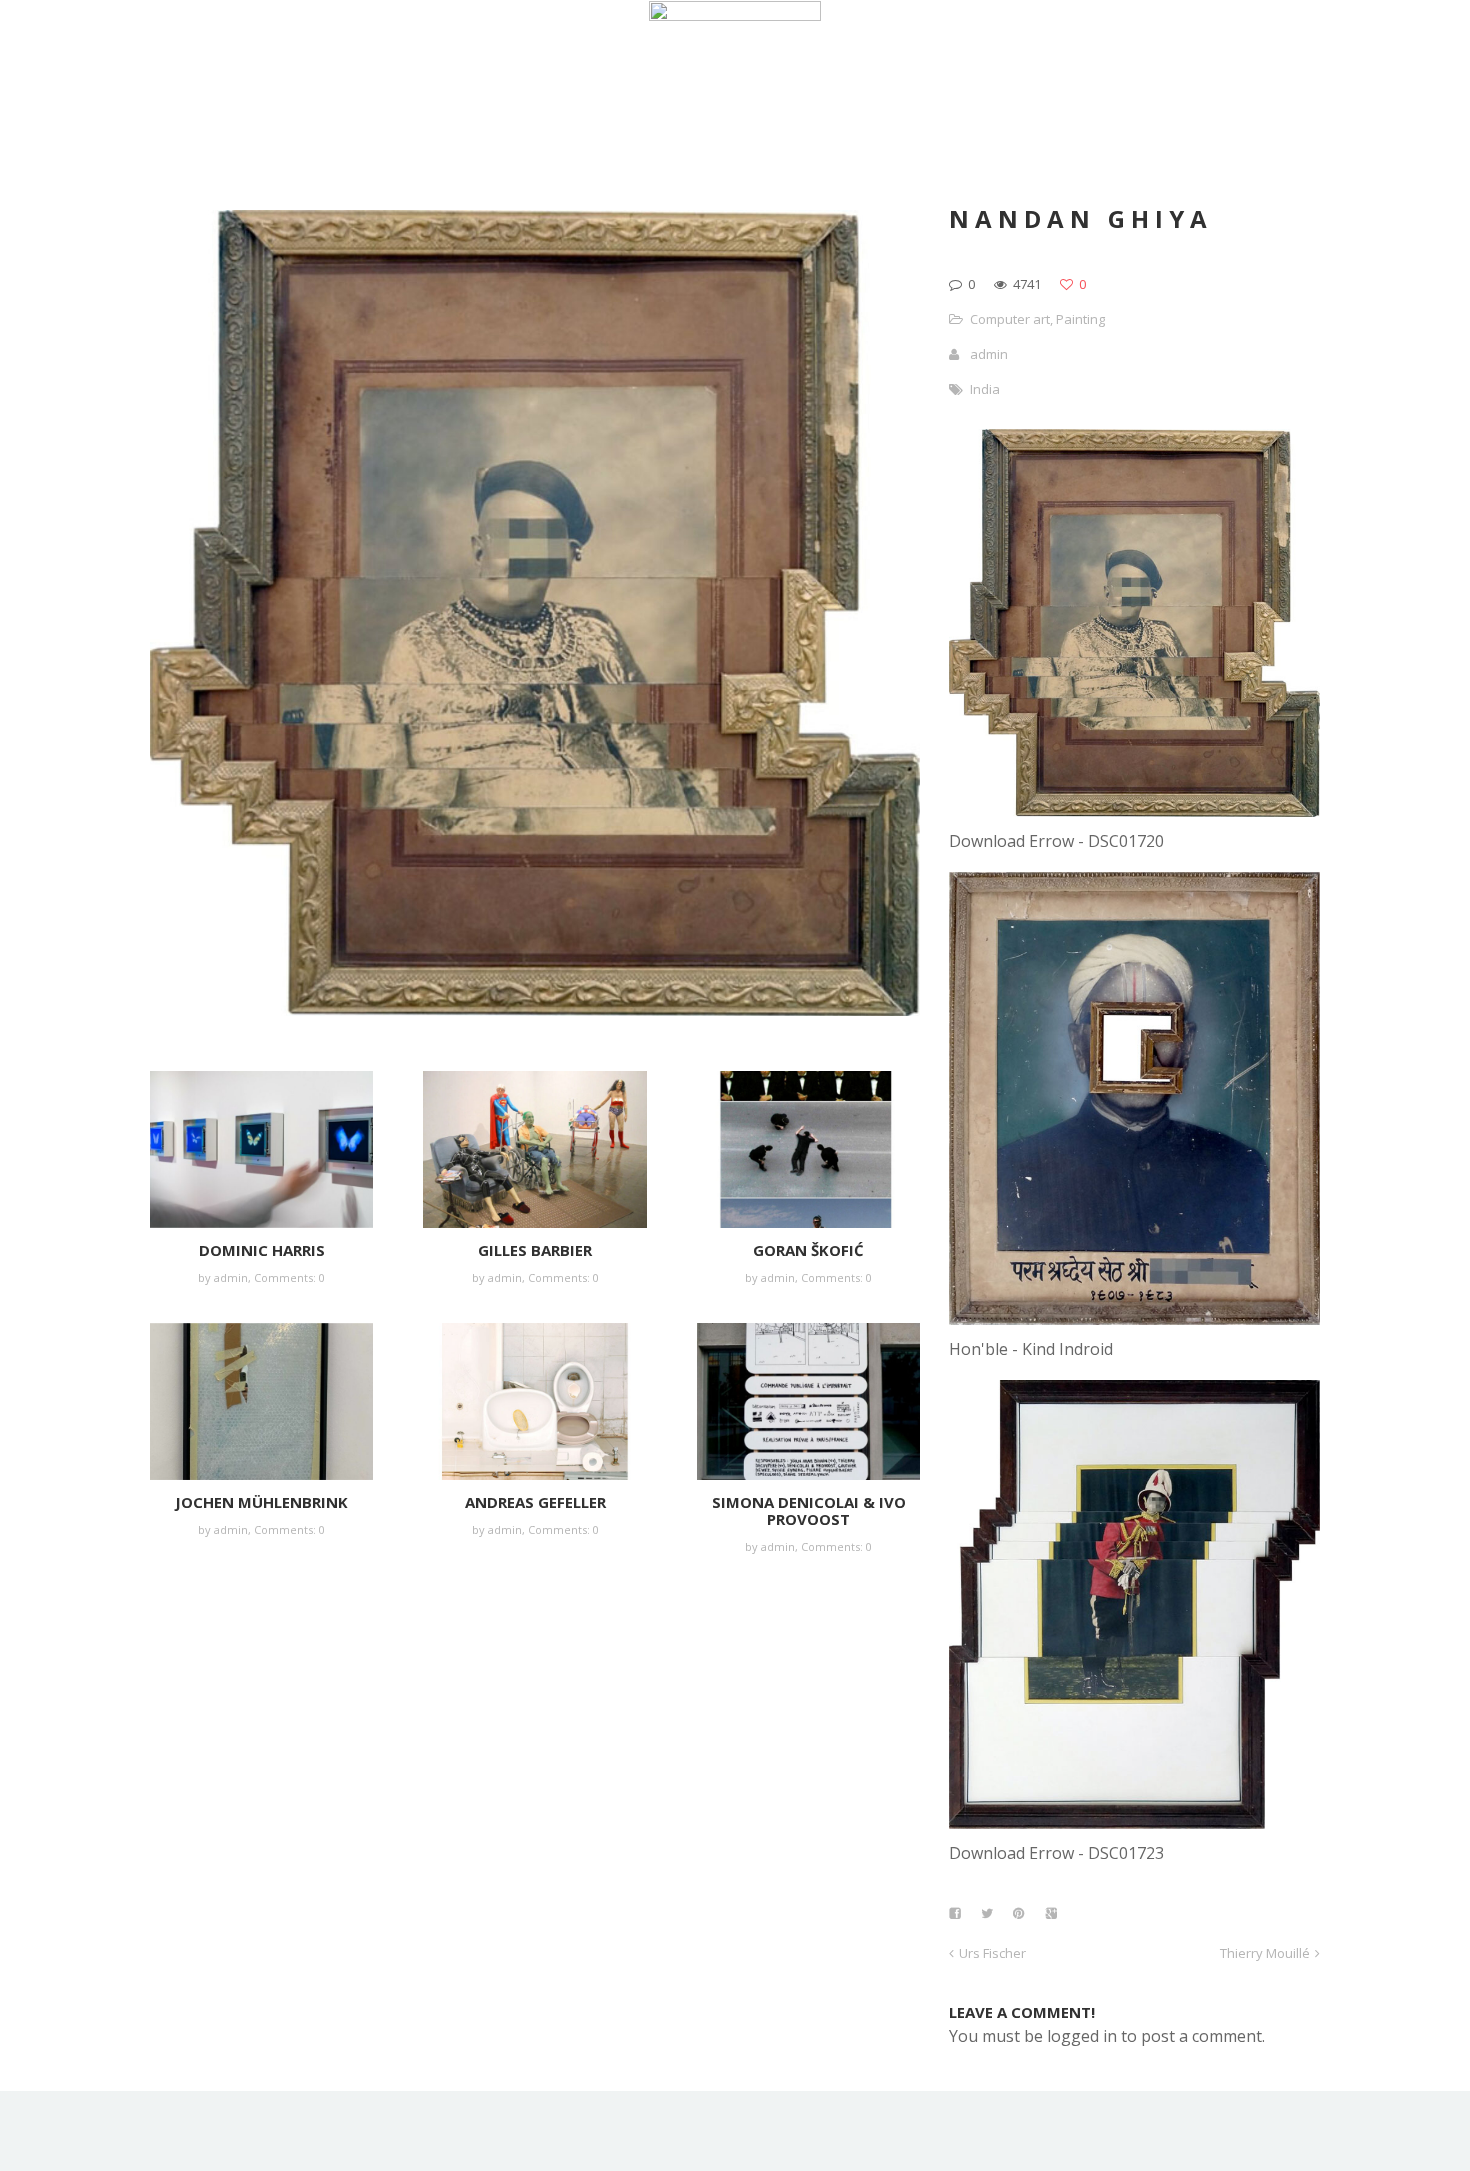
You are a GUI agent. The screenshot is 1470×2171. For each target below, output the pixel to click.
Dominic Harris (262, 1250)
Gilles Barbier (535, 1250)
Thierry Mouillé (1265, 1953)
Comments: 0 (289, 1277)
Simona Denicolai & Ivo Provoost (809, 1510)
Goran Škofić (808, 1250)
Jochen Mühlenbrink (261, 1502)
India (985, 389)
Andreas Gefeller (535, 1502)
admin (231, 1277)
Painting (1080, 319)
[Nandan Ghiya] (1134, 811)
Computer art (1010, 319)
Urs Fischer (992, 1953)
